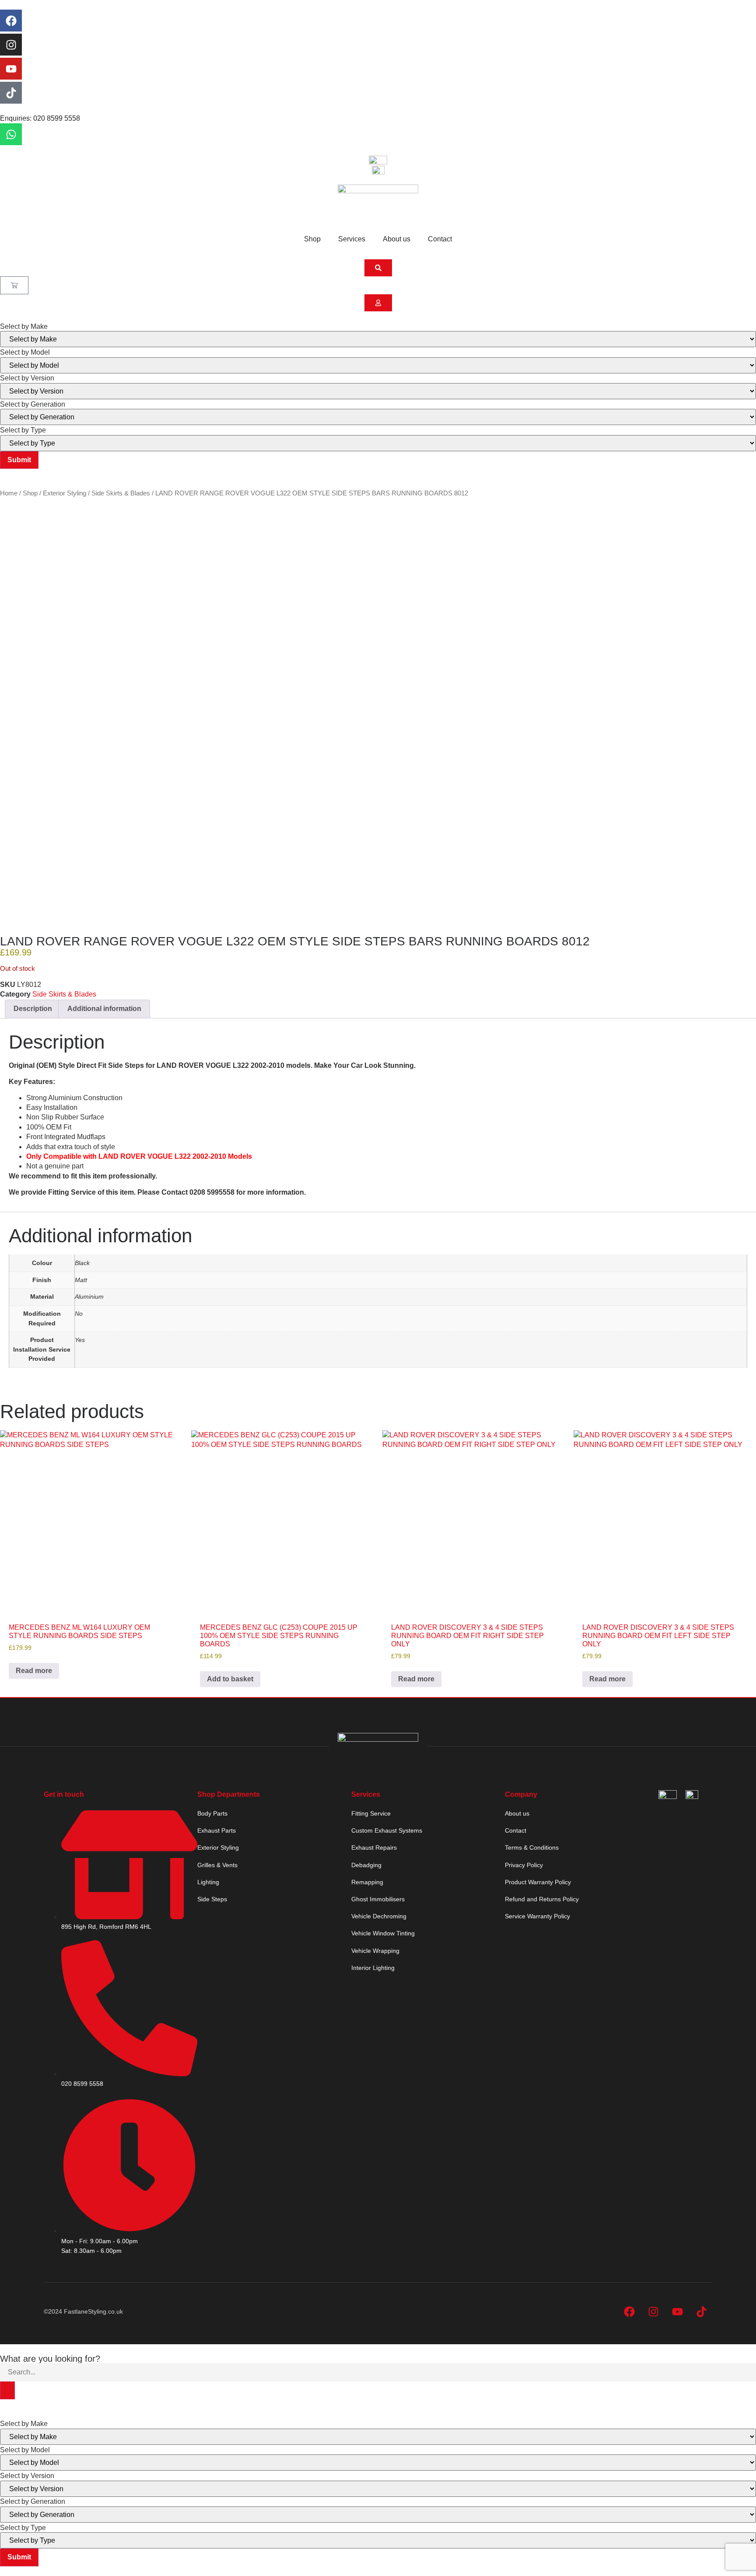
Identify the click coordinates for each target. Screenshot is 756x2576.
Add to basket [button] (230, 1679)
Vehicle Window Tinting (383, 1933)
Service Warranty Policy (537, 1916)
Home (9, 493)
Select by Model (25, 352)
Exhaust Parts (217, 1830)
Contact (440, 239)
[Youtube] (11, 69)
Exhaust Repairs (374, 1847)
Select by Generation (33, 404)
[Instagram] (11, 45)
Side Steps (212, 1899)
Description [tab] (33, 1009)
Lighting (208, 1882)
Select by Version (27, 378)
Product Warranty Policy (538, 1882)
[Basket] (14, 285)
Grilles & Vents (217, 1865)
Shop (312, 239)
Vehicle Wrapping (375, 1951)
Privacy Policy (524, 1865)
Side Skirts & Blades (121, 493)
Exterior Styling (65, 493)
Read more (34, 1671)
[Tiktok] (11, 93)
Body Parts (212, 1813)
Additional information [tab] (104, 1009)
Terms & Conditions (532, 1847)
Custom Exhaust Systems (387, 1830)
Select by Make (24, 327)
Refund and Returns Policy (542, 1899)
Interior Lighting (373, 1968)
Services (352, 239)
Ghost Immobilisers (378, 1899)
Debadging (366, 1865)
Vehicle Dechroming (379, 1916)
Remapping (367, 1882)
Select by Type (23, 430)
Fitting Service (371, 1813)
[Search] (7, 2390)
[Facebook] (11, 21)
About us (397, 239)
